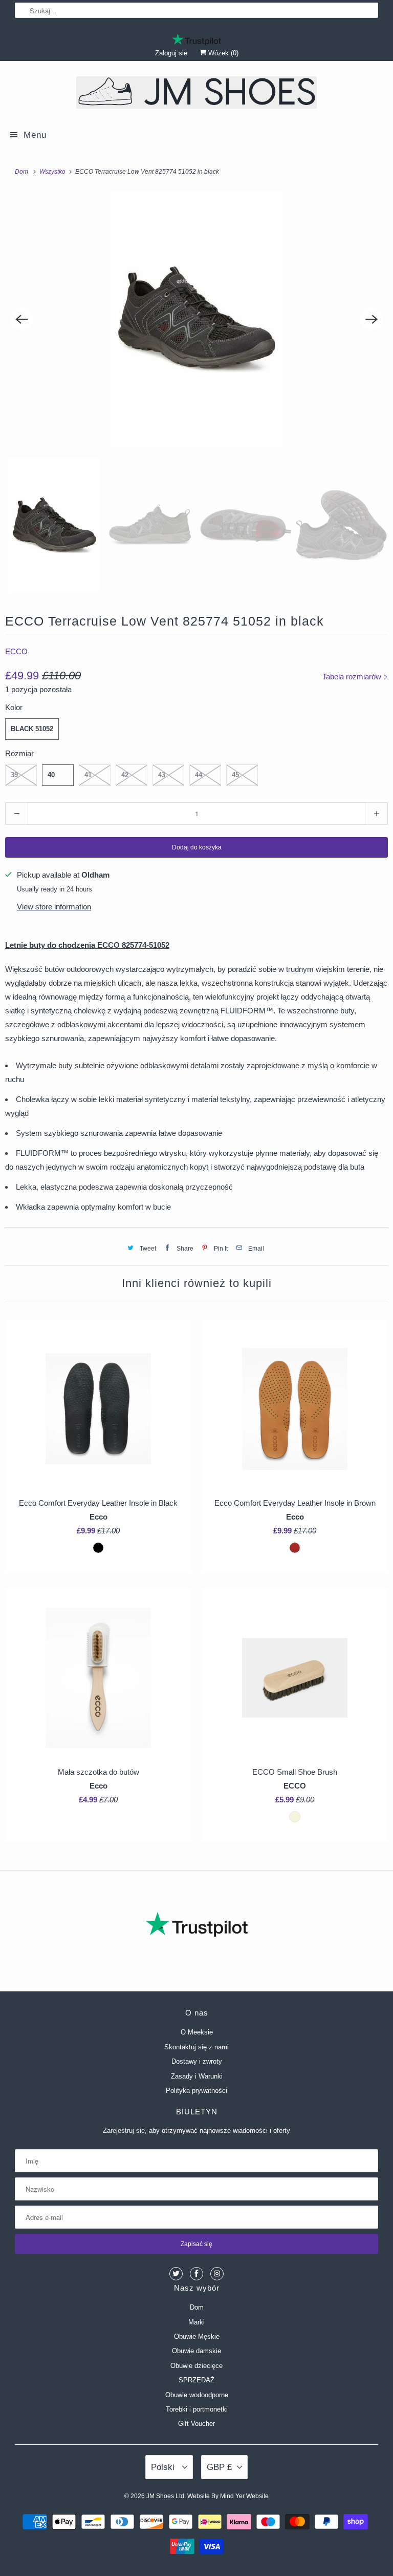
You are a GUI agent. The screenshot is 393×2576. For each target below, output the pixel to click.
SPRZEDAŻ (196, 2380)
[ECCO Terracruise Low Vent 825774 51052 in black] (196, 319)
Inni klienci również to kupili (197, 1283)
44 (199, 775)
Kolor (14, 707)
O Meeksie (197, 2032)
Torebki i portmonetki (197, 2409)
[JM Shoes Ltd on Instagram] (217, 2274)
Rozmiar (19, 753)
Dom (197, 2307)
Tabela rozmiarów (353, 677)
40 (51, 775)
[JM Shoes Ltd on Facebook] (196, 2274)
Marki (196, 2322)
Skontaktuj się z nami (196, 2047)
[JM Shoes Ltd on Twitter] (176, 2274)
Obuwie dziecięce (196, 2366)
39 (14, 775)
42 (125, 775)
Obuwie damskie (196, 2351)
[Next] (372, 319)
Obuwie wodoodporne (197, 2395)
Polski (164, 2467)
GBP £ (219, 2467)
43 (162, 775)
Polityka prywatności (196, 2091)
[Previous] (21, 319)
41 (88, 775)
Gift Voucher (196, 2424)
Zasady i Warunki (197, 2076)
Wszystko (53, 172)
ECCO (16, 651)
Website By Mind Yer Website (228, 2496)
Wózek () (222, 53)
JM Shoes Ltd (165, 2496)
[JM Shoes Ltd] (196, 94)
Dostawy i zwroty (197, 2061)
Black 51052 (32, 729)
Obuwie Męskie (197, 2336)
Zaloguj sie (171, 53)
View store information (54, 907)
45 (235, 775)
